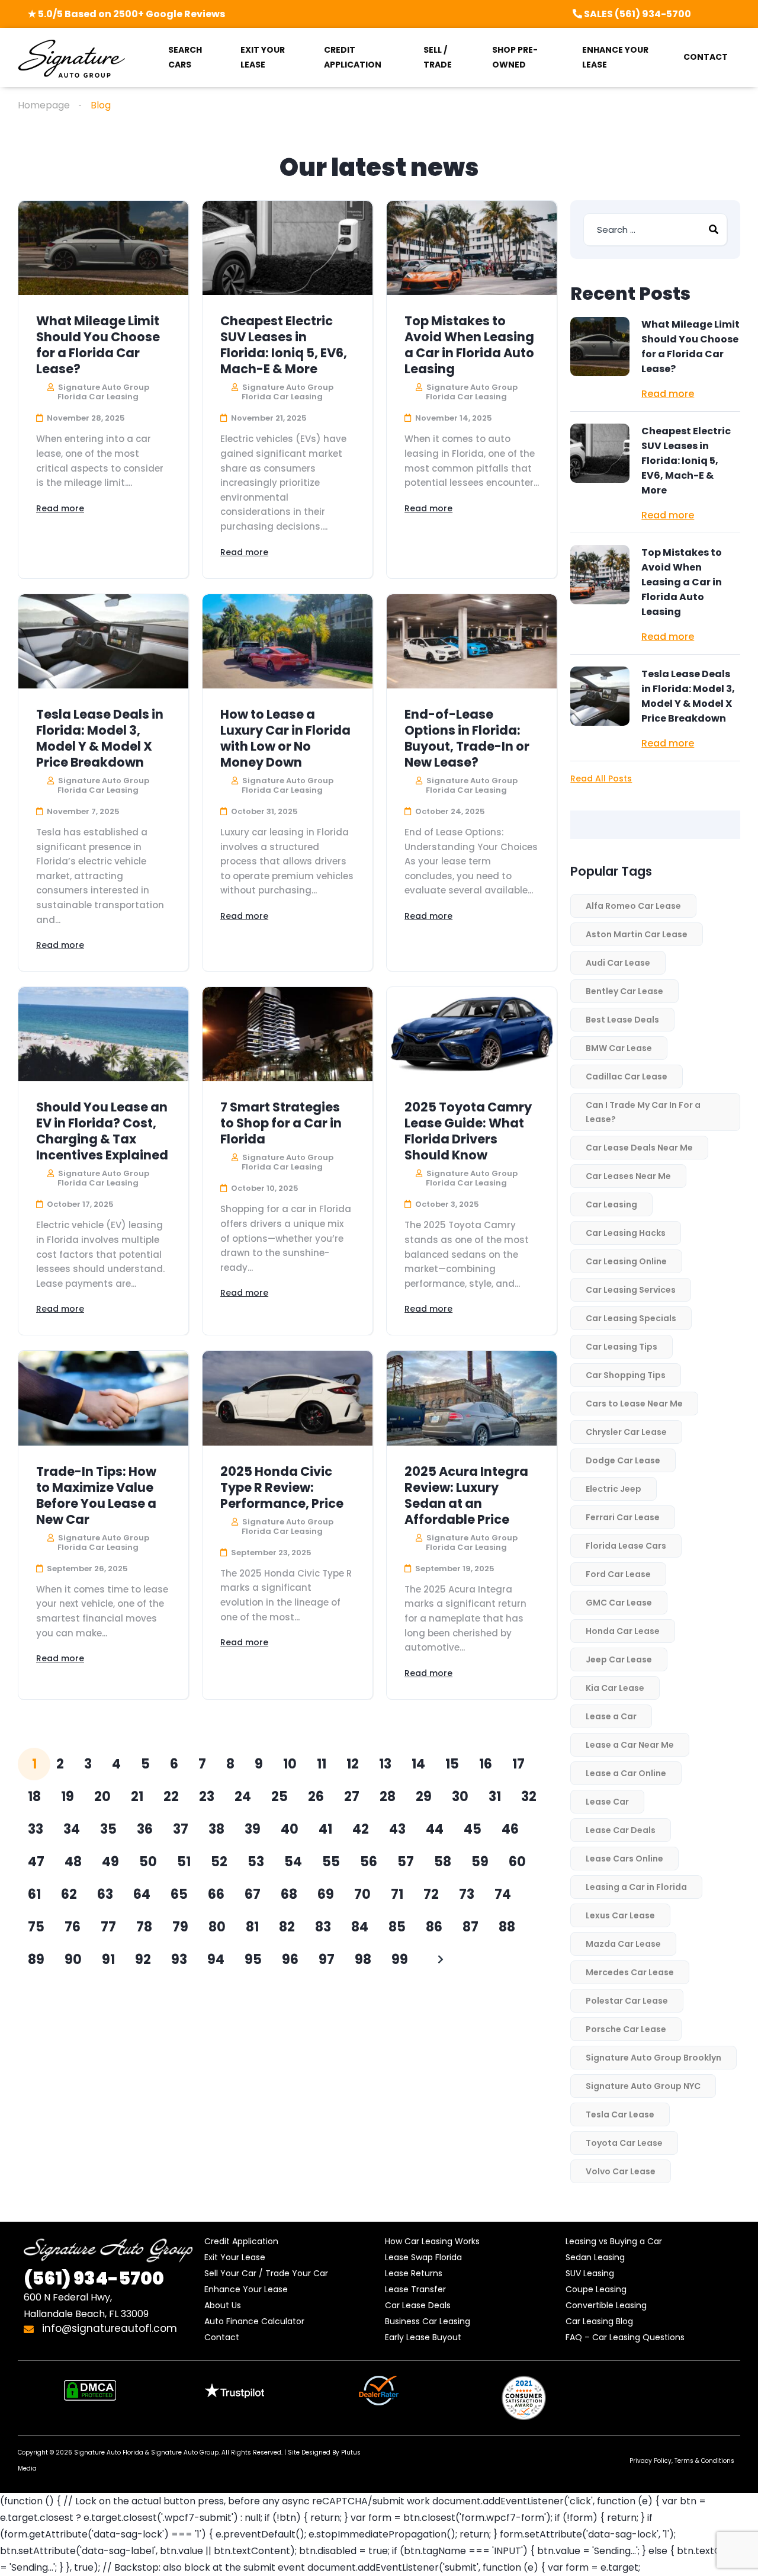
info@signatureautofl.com (108, 2328)
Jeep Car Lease (619, 1659)
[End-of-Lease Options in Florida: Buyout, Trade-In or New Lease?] (472, 641)
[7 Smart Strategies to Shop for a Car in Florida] (288, 1034)
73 (467, 1894)
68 (289, 1894)
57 (406, 1862)
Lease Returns (414, 2273)
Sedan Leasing (595, 2257)
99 (400, 1960)
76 (73, 1927)
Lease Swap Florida (423, 2257)
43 (397, 1829)
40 (290, 1829)
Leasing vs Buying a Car (614, 2241)
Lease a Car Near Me (630, 1745)
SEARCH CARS (185, 57)
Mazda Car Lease (623, 1944)
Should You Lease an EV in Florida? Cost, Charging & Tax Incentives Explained (102, 1131)
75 (36, 1927)
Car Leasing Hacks (626, 1233)
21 (137, 1797)
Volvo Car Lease (621, 2171)
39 (253, 1829)
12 (353, 1764)
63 (105, 1894)
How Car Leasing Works (432, 2241)
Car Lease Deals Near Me (639, 1148)
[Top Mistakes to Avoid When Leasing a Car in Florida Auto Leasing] (472, 248)
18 (34, 1797)
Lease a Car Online (626, 1773)
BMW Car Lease (619, 1048)
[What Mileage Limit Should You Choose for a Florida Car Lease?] (103, 248)
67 (253, 1894)
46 (510, 1829)
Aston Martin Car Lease (637, 934)
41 (325, 1829)
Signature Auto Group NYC (643, 2086)
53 (256, 1862)
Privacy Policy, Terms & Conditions (682, 2461)
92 (143, 1960)
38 (216, 1829)
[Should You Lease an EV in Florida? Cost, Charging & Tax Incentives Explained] (103, 1034)
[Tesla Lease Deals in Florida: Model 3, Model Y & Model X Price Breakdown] (103, 641)
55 (331, 1862)
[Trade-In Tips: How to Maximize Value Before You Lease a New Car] (103, 1398)
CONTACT (706, 57)
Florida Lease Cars (626, 1546)
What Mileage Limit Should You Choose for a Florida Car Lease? (98, 345)
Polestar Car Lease (627, 2001)
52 (219, 1862)
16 (486, 1764)
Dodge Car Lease (623, 1460)
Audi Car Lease (618, 963)
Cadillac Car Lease (627, 1076)
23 (207, 1797)
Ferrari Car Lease (623, 1517)
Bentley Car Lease (624, 991)
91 (108, 1960)
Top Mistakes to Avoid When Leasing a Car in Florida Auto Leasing (469, 345)
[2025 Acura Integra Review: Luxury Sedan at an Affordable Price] (472, 1398)
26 (316, 1797)
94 (216, 1960)
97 (327, 1960)
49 (110, 1862)
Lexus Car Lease (620, 1915)
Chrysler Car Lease (626, 1432)
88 (507, 1927)
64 (142, 1894)
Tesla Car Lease (620, 2114)
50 (148, 1862)
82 (287, 1927)
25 (280, 1797)
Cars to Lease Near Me (634, 1404)
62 (69, 1894)
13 (385, 1764)
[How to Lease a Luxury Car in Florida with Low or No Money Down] (288, 641)
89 (36, 1960)
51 (184, 1862)
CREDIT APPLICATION (353, 57)
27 (352, 1797)
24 (243, 1797)
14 (418, 1764)
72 (431, 1894)
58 (443, 1862)
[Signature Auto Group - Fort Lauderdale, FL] (71, 58)
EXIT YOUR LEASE (263, 57)
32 (529, 1797)
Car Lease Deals (418, 2305)
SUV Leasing (590, 2273)
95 (253, 1960)
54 (293, 1862)
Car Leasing (611, 1204)
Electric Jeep (614, 1489)
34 (72, 1829)
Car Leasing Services (631, 1290)
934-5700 (94, 2278)
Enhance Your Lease (246, 2289)
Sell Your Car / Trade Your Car (266, 2273)
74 (503, 1894)
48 (73, 1862)
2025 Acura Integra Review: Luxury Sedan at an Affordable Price (466, 1495)
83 (323, 1927)
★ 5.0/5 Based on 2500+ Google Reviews (126, 14)
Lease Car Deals (621, 1830)
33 (36, 1829)
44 (435, 1829)
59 (480, 1862)
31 (495, 1797)
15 (452, 1764)
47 (36, 1862)
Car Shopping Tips (626, 1375)
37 (181, 1829)
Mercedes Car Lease (630, 1972)
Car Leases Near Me (628, 1176)
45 (473, 1829)
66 (216, 1894)
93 (179, 1960)
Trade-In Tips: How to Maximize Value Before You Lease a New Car (96, 1495)
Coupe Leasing (596, 2289)
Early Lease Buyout (423, 2337)
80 (217, 1927)
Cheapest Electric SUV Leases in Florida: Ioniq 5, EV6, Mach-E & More (284, 345)
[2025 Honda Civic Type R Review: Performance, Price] (288, 1398)
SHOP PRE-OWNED (515, 57)
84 (360, 1927)
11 (322, 1764)
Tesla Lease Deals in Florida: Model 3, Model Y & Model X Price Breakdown (100, 738)
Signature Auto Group (185, 2452)
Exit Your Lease (235, 2257)
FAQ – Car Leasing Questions (625, 2337)
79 (180, 1927)
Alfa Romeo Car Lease (633, 906)
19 (68, 1797)
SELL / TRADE (438, 57)
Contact (222, 2337)
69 (326, 1894)
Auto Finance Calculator (254, 2321)
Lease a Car (611, 1716)
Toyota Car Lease (624, 2143)
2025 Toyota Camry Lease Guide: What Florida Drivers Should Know (468, 1131)
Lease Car (607, 1802)
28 (388, 1797)
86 (434, 1927)
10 (290, 1764)
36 (145, 1829)
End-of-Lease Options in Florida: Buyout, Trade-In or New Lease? (467, 738)
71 (397, 1894)
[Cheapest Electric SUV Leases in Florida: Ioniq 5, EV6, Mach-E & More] (288, 248)
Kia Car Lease (615, 1688)
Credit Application (241, 2241)
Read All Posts (601, 778)
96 (290, 1960)
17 (518, 1764)
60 (517, 1862)
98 (363, 1960)
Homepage (44, 105)
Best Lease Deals (622, 1020)
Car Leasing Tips (622, 1347)
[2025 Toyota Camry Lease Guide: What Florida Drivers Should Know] (472, 1034)
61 (34, 1894)
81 (252, 1927)
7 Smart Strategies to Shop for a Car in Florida (281, 1123)
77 (108, 1927)
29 (424, 1797)
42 (361, 1829)
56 (369, 1862)
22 (171, 1797)
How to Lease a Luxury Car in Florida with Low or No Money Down (285, 738)
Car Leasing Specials (631, 1318)
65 (179, 1894)
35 (108, 1829)
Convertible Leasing (606, 2305)
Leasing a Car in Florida (636, 1887)
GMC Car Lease (619, 1603)
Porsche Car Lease (626, 2029)
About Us (223, 2305)
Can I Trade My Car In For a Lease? (643, 1112)
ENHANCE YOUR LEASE (615, 57)
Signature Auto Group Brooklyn (653, 2058)
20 (102, 1797)
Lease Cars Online (624, 1859)
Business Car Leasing (428, 2321)
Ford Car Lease (618, 1574)
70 (362, 1894)
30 (460, 1797)
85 (397, 1927)
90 (73, 1960)
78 (144, 1927)
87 (470, 1927)
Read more (60, 508)
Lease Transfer (415, 2289)
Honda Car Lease (623, 1631)
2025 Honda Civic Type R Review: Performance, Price (282, 1487)
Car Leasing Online (626, 1261)
